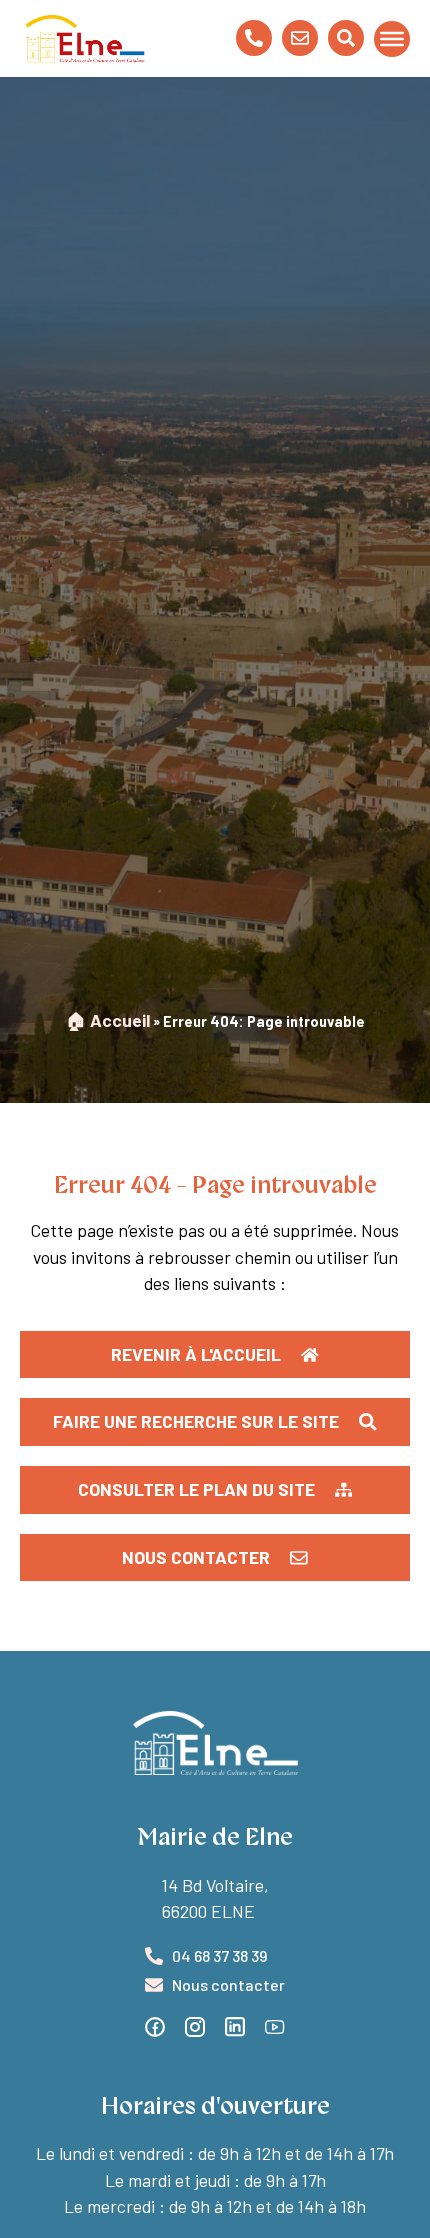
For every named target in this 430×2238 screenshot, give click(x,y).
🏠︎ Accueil (108, 1020)
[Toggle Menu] (392, 38)
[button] (215, 1490)
